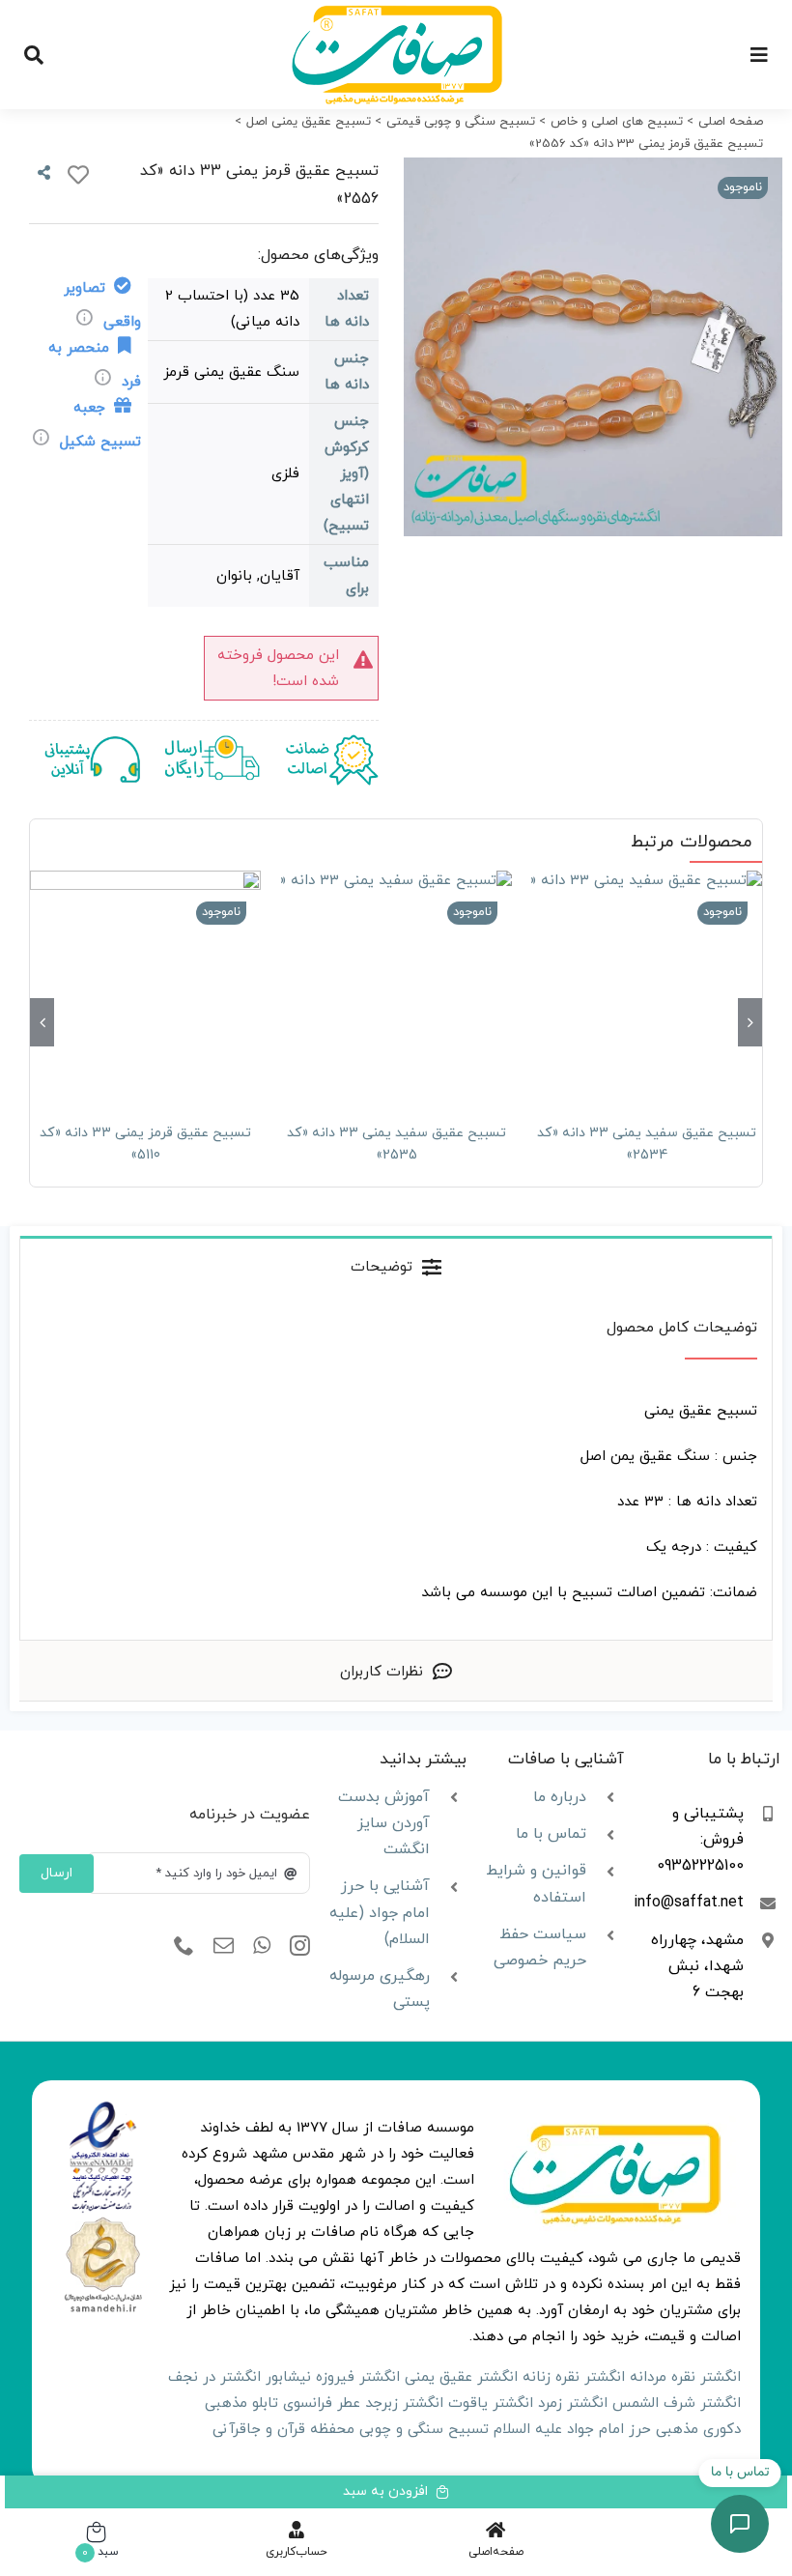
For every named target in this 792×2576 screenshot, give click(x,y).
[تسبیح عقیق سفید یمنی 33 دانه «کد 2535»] (396, 986)
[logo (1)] (103, 2221)
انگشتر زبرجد (404, 2404)
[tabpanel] (396, 1468)
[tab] (396, 1266)
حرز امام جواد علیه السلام (572, 2430)
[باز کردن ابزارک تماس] (740, 2524)
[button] (750, 1022)
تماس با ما (551, 1834)
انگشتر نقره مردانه (685, 2377)
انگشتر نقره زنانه (574, 2377)
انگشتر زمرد (573, 2404)
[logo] (103, 2108)
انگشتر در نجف (214, 2377)
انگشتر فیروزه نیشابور (333, 2377)
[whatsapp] (262, 1946)
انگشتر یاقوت (491, 2404)
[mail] (224, 1946)
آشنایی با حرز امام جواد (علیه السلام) (380, 1912)
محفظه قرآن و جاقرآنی (283, 2430)
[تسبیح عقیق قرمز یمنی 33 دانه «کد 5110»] (145, 986)
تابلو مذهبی (241, 2404)
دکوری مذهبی (698, 2430)
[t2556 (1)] (593, 347)
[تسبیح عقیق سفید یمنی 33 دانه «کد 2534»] (647, 986)
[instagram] (300, 1946)
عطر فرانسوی (322, 2404)
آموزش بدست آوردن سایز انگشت (384, 1823)
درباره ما (560, 1797)
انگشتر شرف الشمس (677, 2404)
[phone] (184, 1946)
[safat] (396, 12)
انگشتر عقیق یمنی (461, 2377)
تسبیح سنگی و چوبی (424, 2430)
